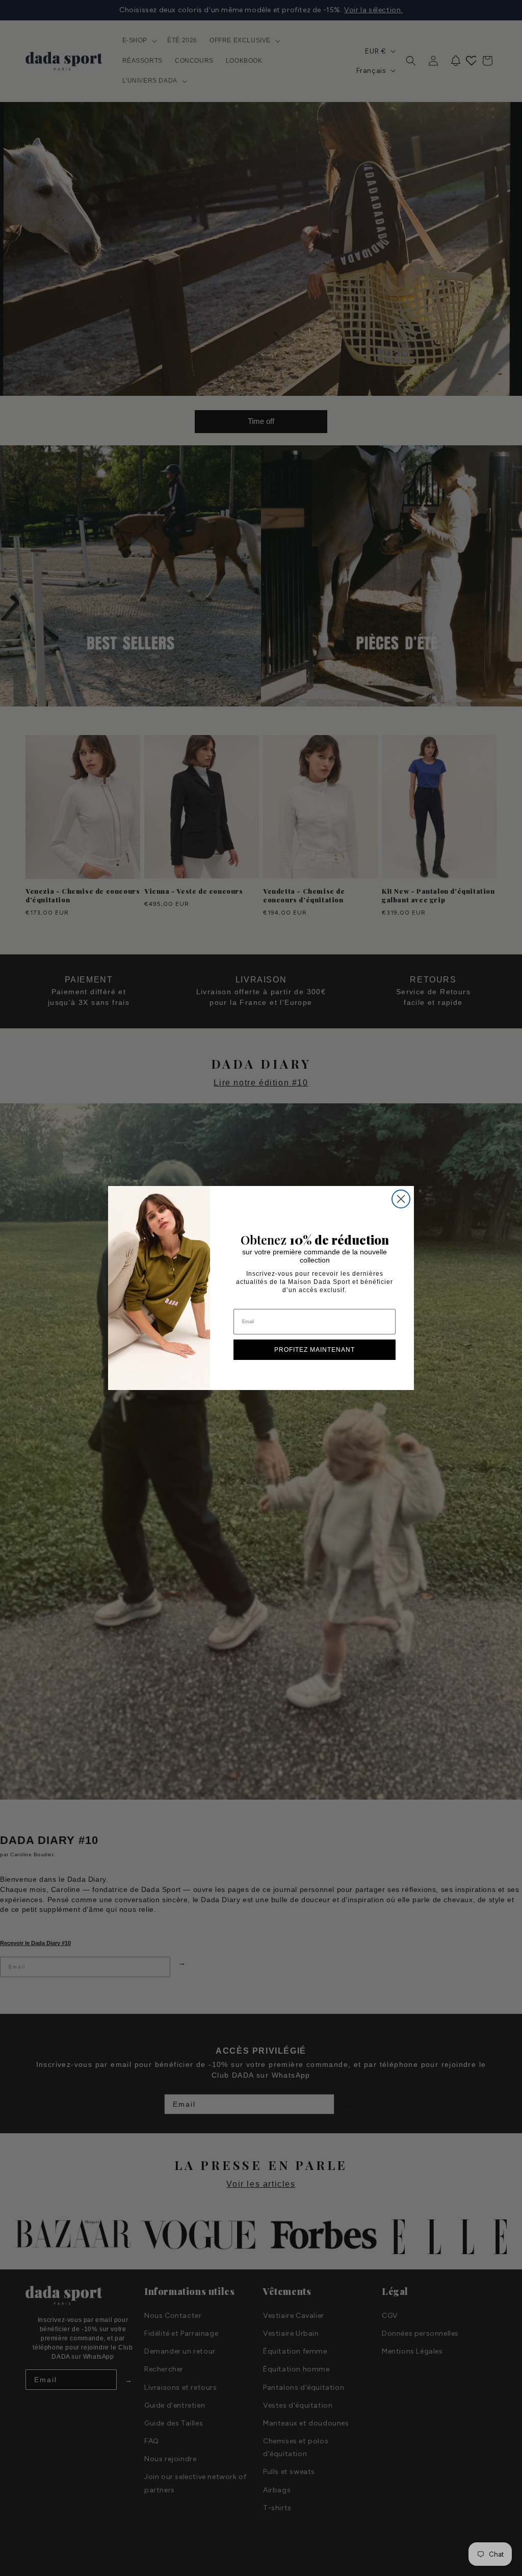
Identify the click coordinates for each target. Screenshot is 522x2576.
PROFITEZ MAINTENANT (315, 1350)
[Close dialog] (401, 1199)
